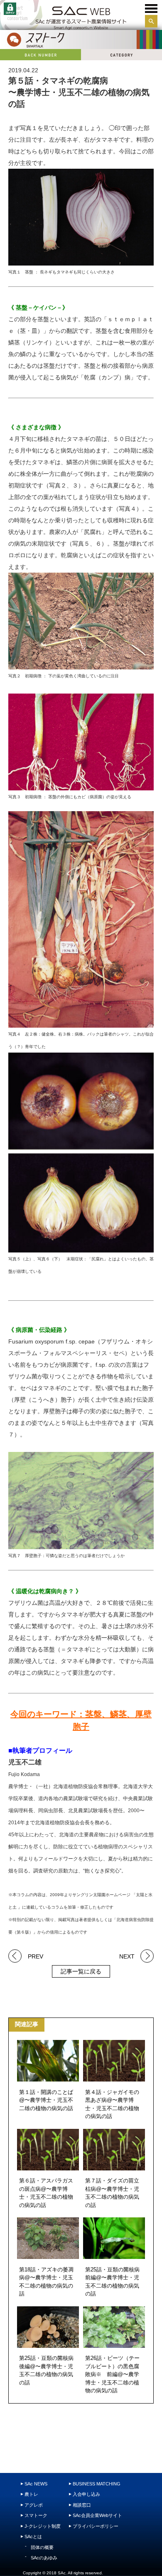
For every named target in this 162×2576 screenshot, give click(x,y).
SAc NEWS (36, 2484)
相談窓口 (82, 2505)
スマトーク (36, 2515)
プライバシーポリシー (96, 2526)
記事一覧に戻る (81, 1971)
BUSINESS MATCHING (97, 2484)
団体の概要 (42, 2547)
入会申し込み (86, 2494)
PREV (36, 1956)
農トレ (31, 2494)
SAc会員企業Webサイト (97, 2515)
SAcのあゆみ (44, 2558)
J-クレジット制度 (43, 2526)
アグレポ (34, 2505)
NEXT (127, 1956)
